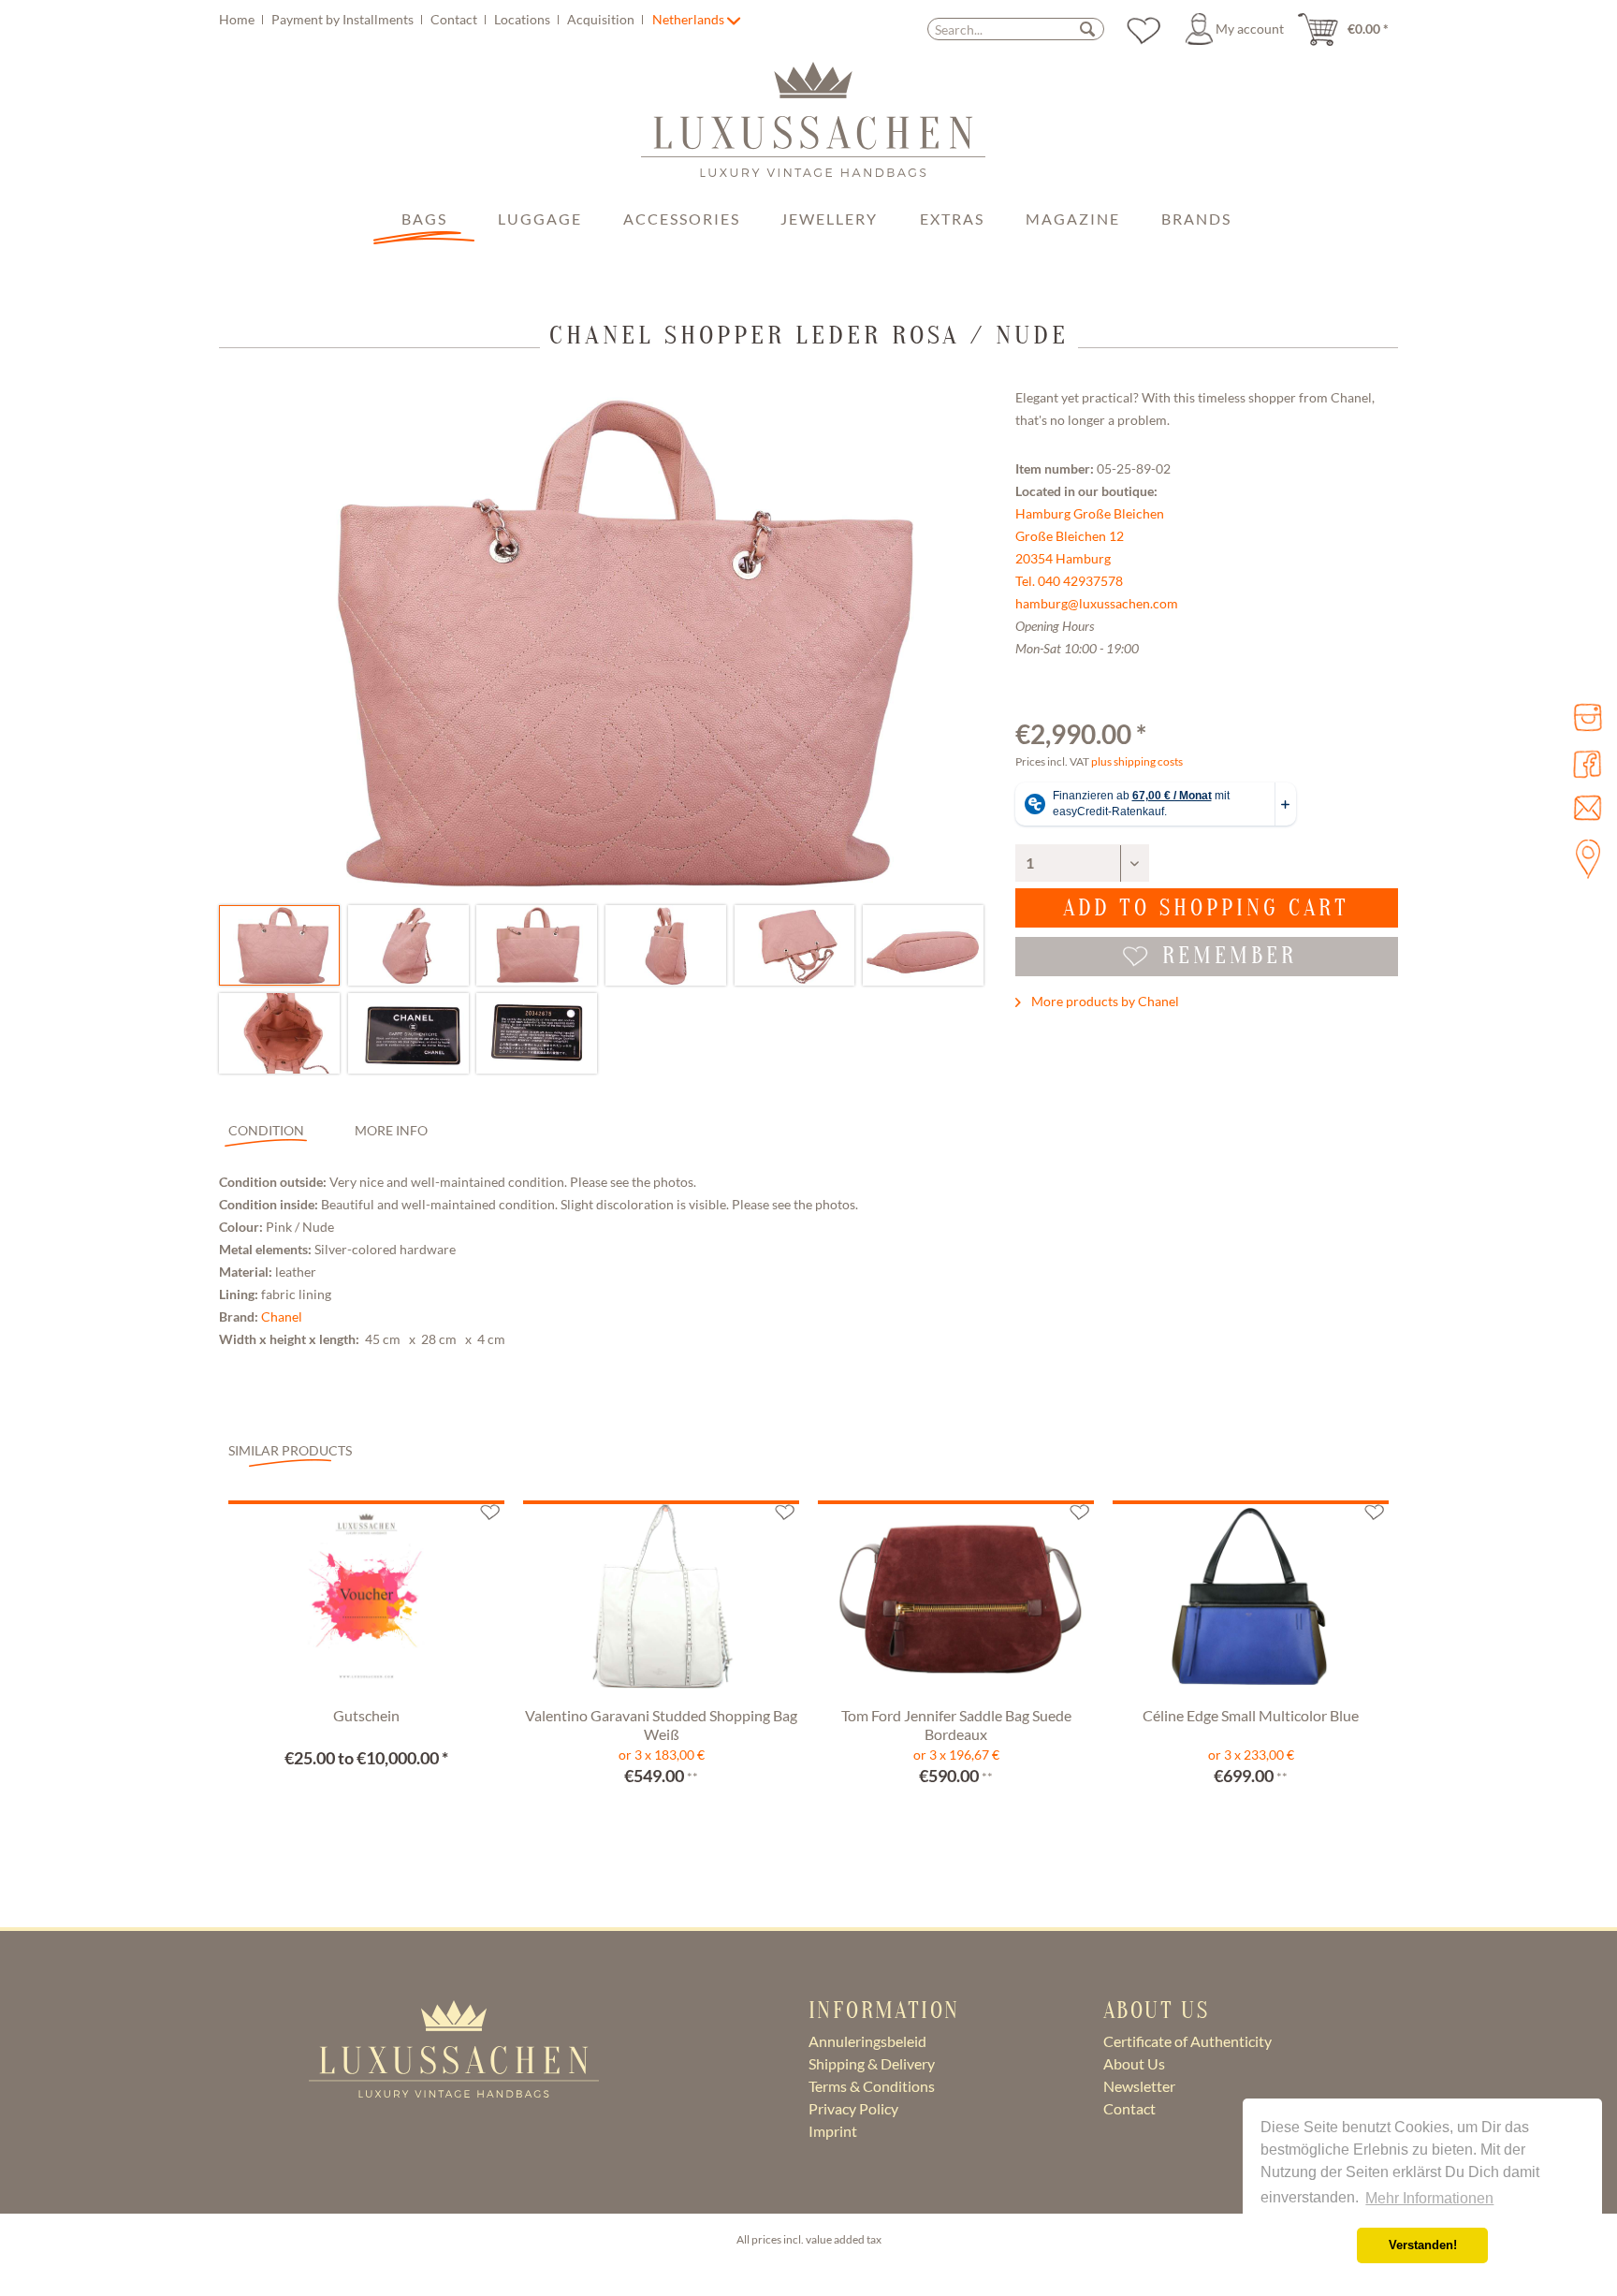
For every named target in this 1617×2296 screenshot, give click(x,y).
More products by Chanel (1104, 1001)
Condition (266, 1130)
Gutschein (366, 1715)
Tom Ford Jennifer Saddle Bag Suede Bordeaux (956, 1725)
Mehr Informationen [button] (1429, 2198)
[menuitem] (434, 19)
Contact (455, 19)
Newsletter (1139, 2086)
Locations (524, 19)
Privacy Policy (853, 2108)
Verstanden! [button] (1423, 2245)
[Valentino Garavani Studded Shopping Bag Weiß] (661, 1601)
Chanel (282, 1316)
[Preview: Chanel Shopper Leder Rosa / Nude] (279, 945)
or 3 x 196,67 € (956, 1755)
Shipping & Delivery (872, 2063)
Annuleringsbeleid (867, 2041)
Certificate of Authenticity (1187, 2041)
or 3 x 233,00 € (1251, 1755)
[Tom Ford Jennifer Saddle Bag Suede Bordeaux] (956, 1601)
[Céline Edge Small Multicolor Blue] (1251, 1601)
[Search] (1087, 29)
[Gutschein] (366, 1601)
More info (391, 1130)
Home (238, 19)
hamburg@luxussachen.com (1097, 603)
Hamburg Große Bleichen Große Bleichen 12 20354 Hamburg (1090, 536)
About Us (1134, 2063)
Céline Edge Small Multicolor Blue (1251, 1715)
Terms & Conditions (872, 2086)
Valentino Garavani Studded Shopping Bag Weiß (661, 1725)
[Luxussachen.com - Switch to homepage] (813, 129)
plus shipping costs (1137, 761)
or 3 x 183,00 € (662, 1755)
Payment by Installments (344, 19)
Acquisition (602, 19)
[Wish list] (1144, 29)
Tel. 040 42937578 (1069, 581)
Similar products (290, 1450)
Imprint (833, 2131)
